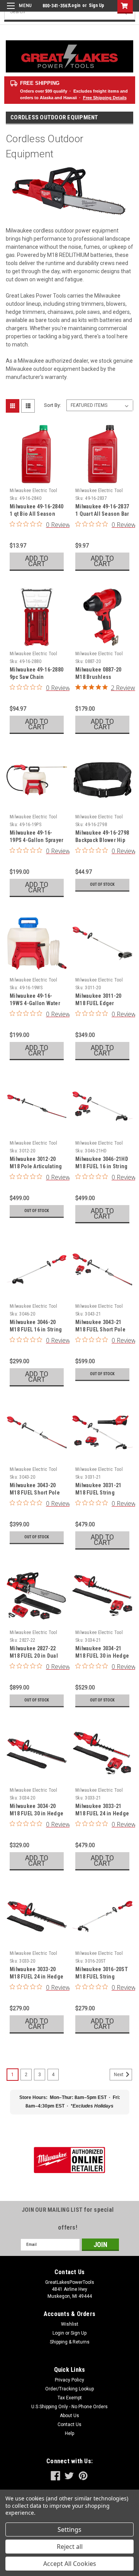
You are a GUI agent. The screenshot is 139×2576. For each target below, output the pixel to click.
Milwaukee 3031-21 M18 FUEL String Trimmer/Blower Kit (99, 1493)
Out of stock (102, 884)
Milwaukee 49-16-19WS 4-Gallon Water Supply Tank (35, 1003)
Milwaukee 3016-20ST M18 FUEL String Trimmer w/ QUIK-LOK (102, 1977)
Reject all (70, 2547)
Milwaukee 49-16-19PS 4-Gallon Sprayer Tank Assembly (36, 840)
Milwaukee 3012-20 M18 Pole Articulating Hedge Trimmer (36, 1166)
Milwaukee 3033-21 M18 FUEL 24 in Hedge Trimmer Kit (102, 1813)
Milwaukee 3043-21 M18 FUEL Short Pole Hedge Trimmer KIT (100, 1329)
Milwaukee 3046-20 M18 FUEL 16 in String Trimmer (36, 1329)
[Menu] (18, 11)
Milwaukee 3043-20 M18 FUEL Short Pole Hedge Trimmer (35, 1493)
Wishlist (70, 2324)
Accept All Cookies (70, 2564)
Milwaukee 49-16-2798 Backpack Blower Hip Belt (102, 840)
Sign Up (97, 5)
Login (75, 5)
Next (119, 2075)
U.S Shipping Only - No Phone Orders (69, 2407)
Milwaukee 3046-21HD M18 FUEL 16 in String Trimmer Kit (102, 1166)
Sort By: (53, 405)
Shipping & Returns (70, 2342)
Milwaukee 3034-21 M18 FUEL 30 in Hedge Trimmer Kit (102, 1656)
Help (69, 2433)
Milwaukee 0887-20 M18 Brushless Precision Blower (98, 677)
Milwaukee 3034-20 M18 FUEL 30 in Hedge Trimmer (36, 1813)
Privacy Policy (69, 2380)
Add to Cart (37, 561)
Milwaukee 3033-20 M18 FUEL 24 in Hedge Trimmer (36, 1977)
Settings (69, 2530)
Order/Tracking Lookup (69, 2389)
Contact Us (69, 2424)
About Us (69, 2416)
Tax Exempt (70, 2398)
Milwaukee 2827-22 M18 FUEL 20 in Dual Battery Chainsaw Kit (34, 1656)
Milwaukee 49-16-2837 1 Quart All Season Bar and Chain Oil (102, 514)
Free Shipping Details (105, 98)
